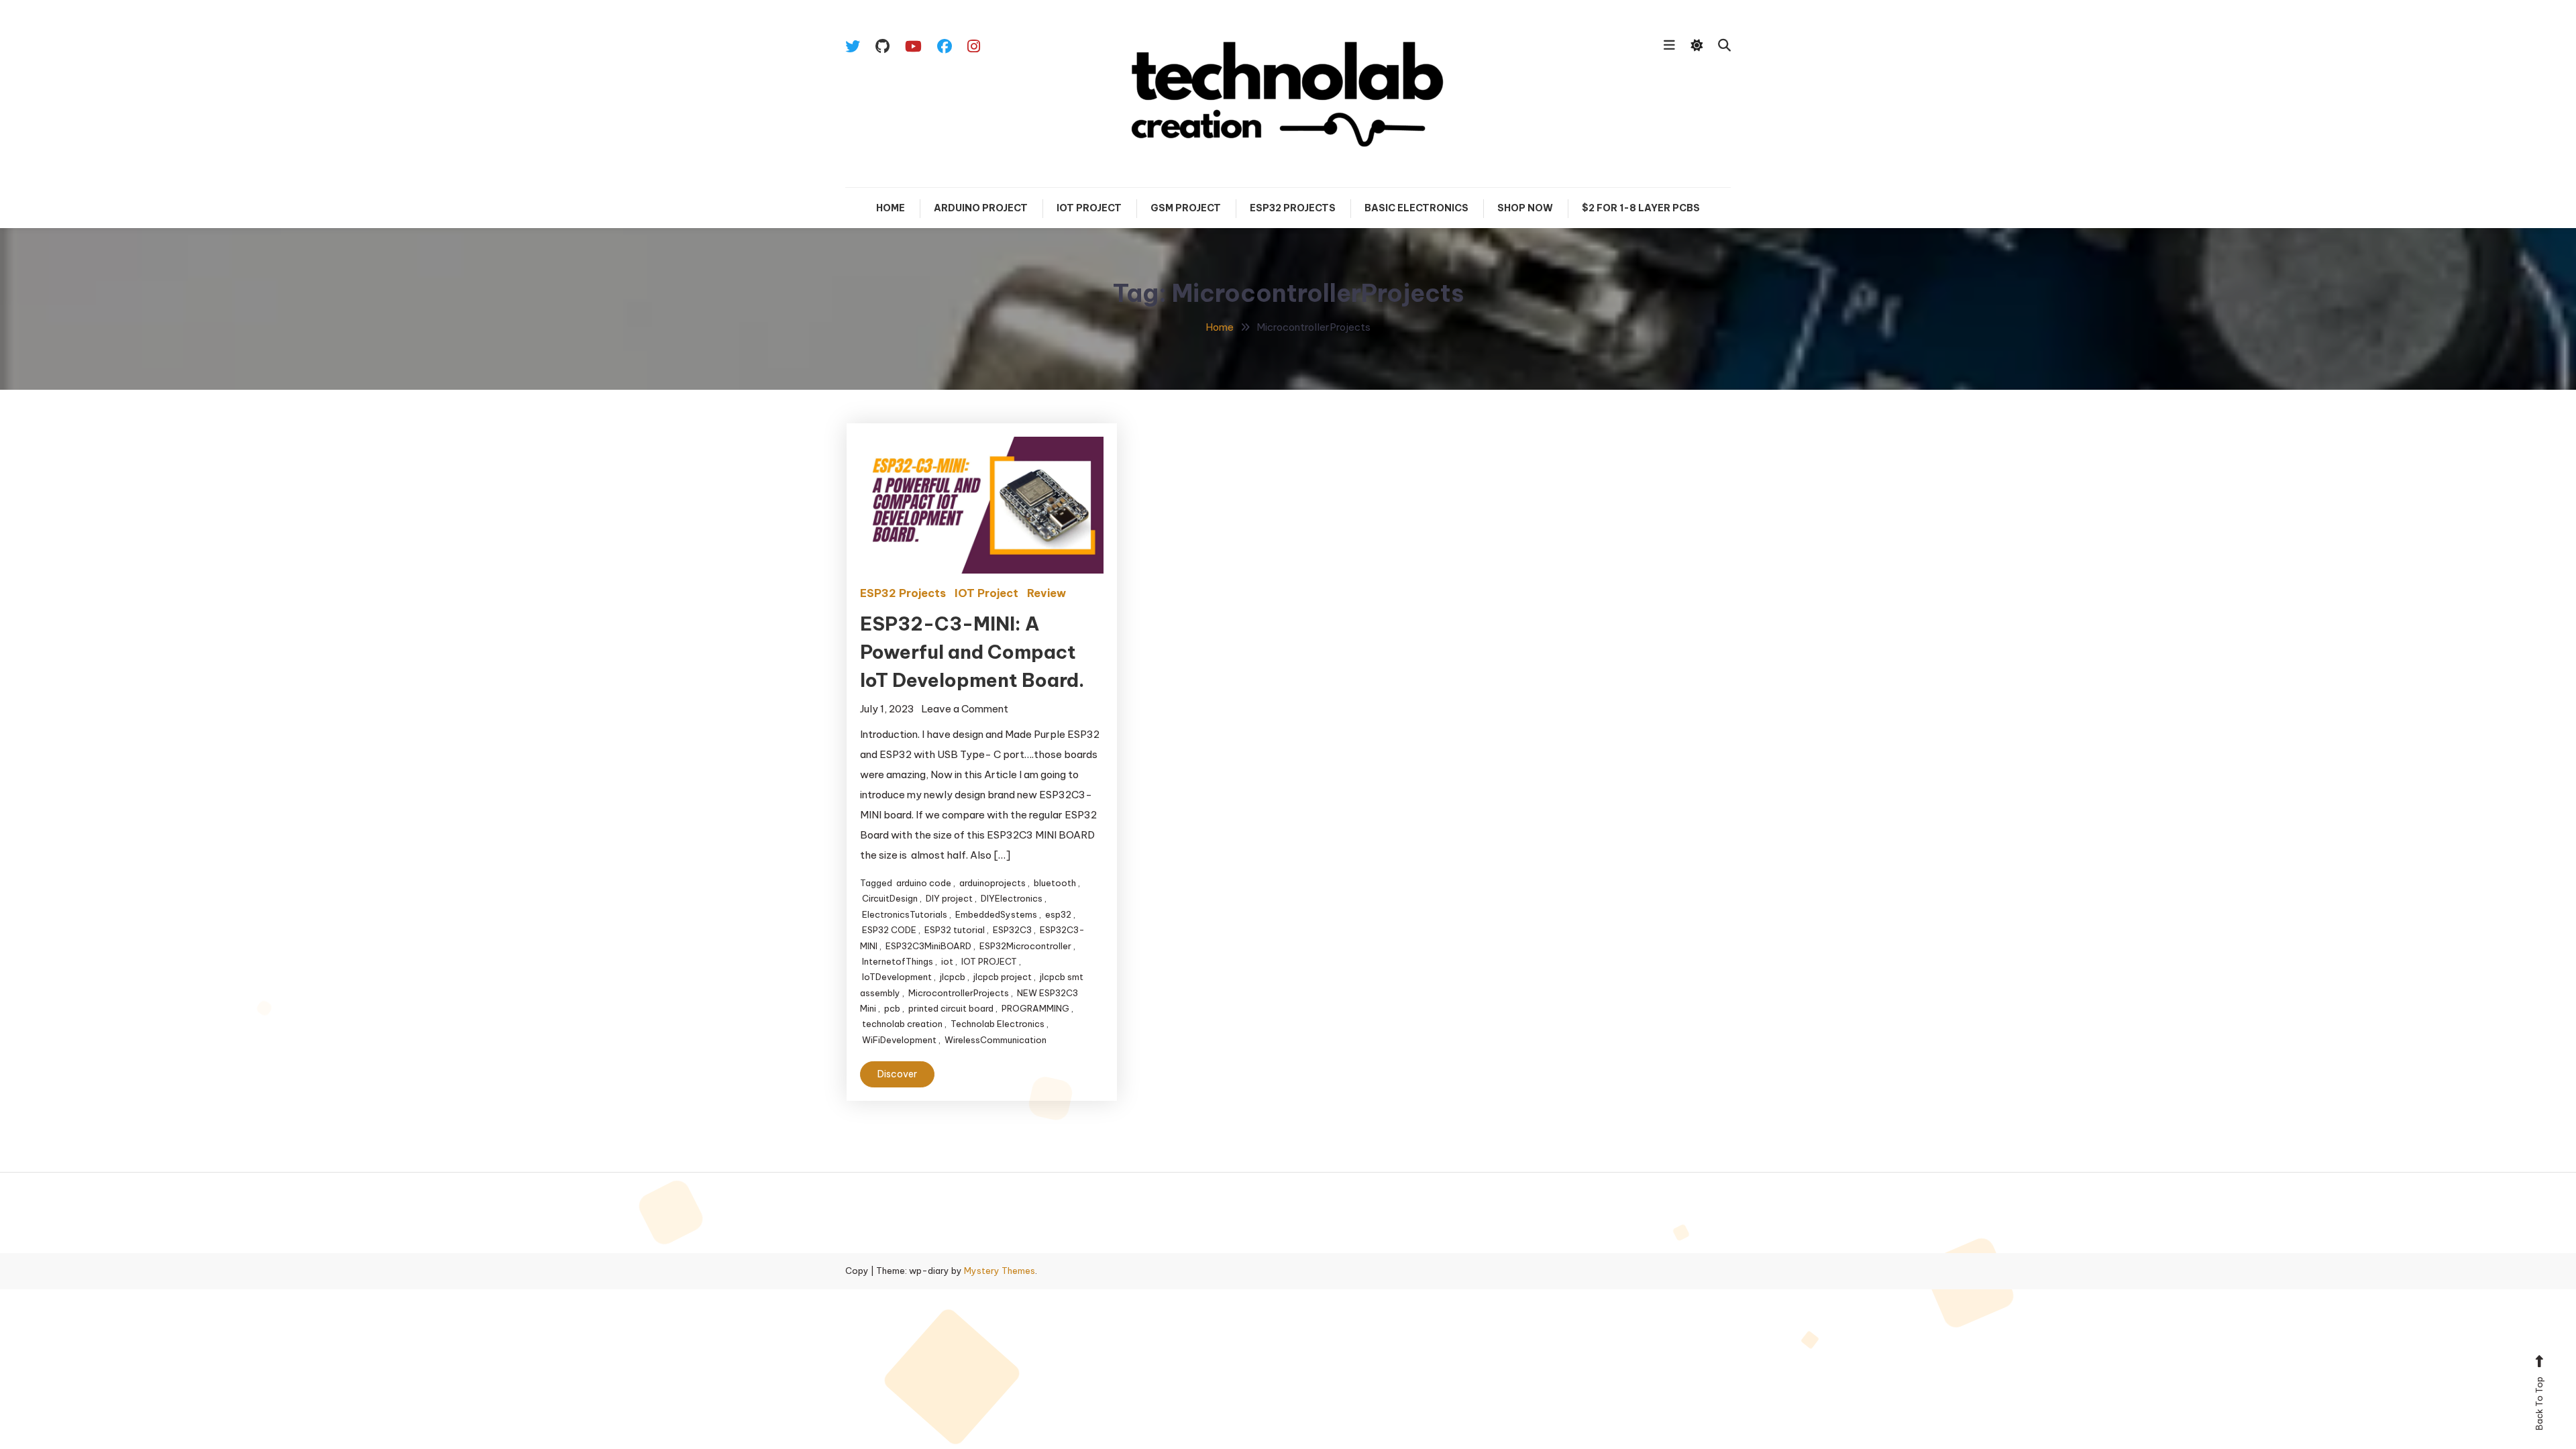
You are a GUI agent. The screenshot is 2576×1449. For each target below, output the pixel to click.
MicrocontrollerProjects (959, 993)
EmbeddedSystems (996, 914)
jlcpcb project (1003, 977)
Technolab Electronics (998, 1024)
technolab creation (902, 1024)
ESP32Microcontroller (1025, 946)
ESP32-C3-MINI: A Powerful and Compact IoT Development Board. (972, 652)
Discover (897, 1074)
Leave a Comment (965, 709)
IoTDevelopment (897, 977)
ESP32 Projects (1293, 208)
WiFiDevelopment (899, 1040)
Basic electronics (1416, 208)
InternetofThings (898, 961)
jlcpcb (953, 977)
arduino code (924, 883)
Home (891, 208)
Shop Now (1525, 208)
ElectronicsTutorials (905, 914)
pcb (892, 1008)
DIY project (949, 898)
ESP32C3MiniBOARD (928, 946)
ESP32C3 (1012, 930)
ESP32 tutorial (955, 930)
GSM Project (1186, 208)
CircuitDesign (890, 898)
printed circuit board (951, 1008)
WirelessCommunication (996, 1040)
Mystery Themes (1000, 1271)
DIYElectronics (1012, 898)
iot (947, 961)
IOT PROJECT (989, 961)
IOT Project (1089, 208)
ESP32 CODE (889, 930)
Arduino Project (981, 208)
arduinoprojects (992, 883)
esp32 (1058, 914)
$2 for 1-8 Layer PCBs (1641, 208)
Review (1046, 593)
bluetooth (1055, 883)
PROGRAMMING (1035, 1008)
